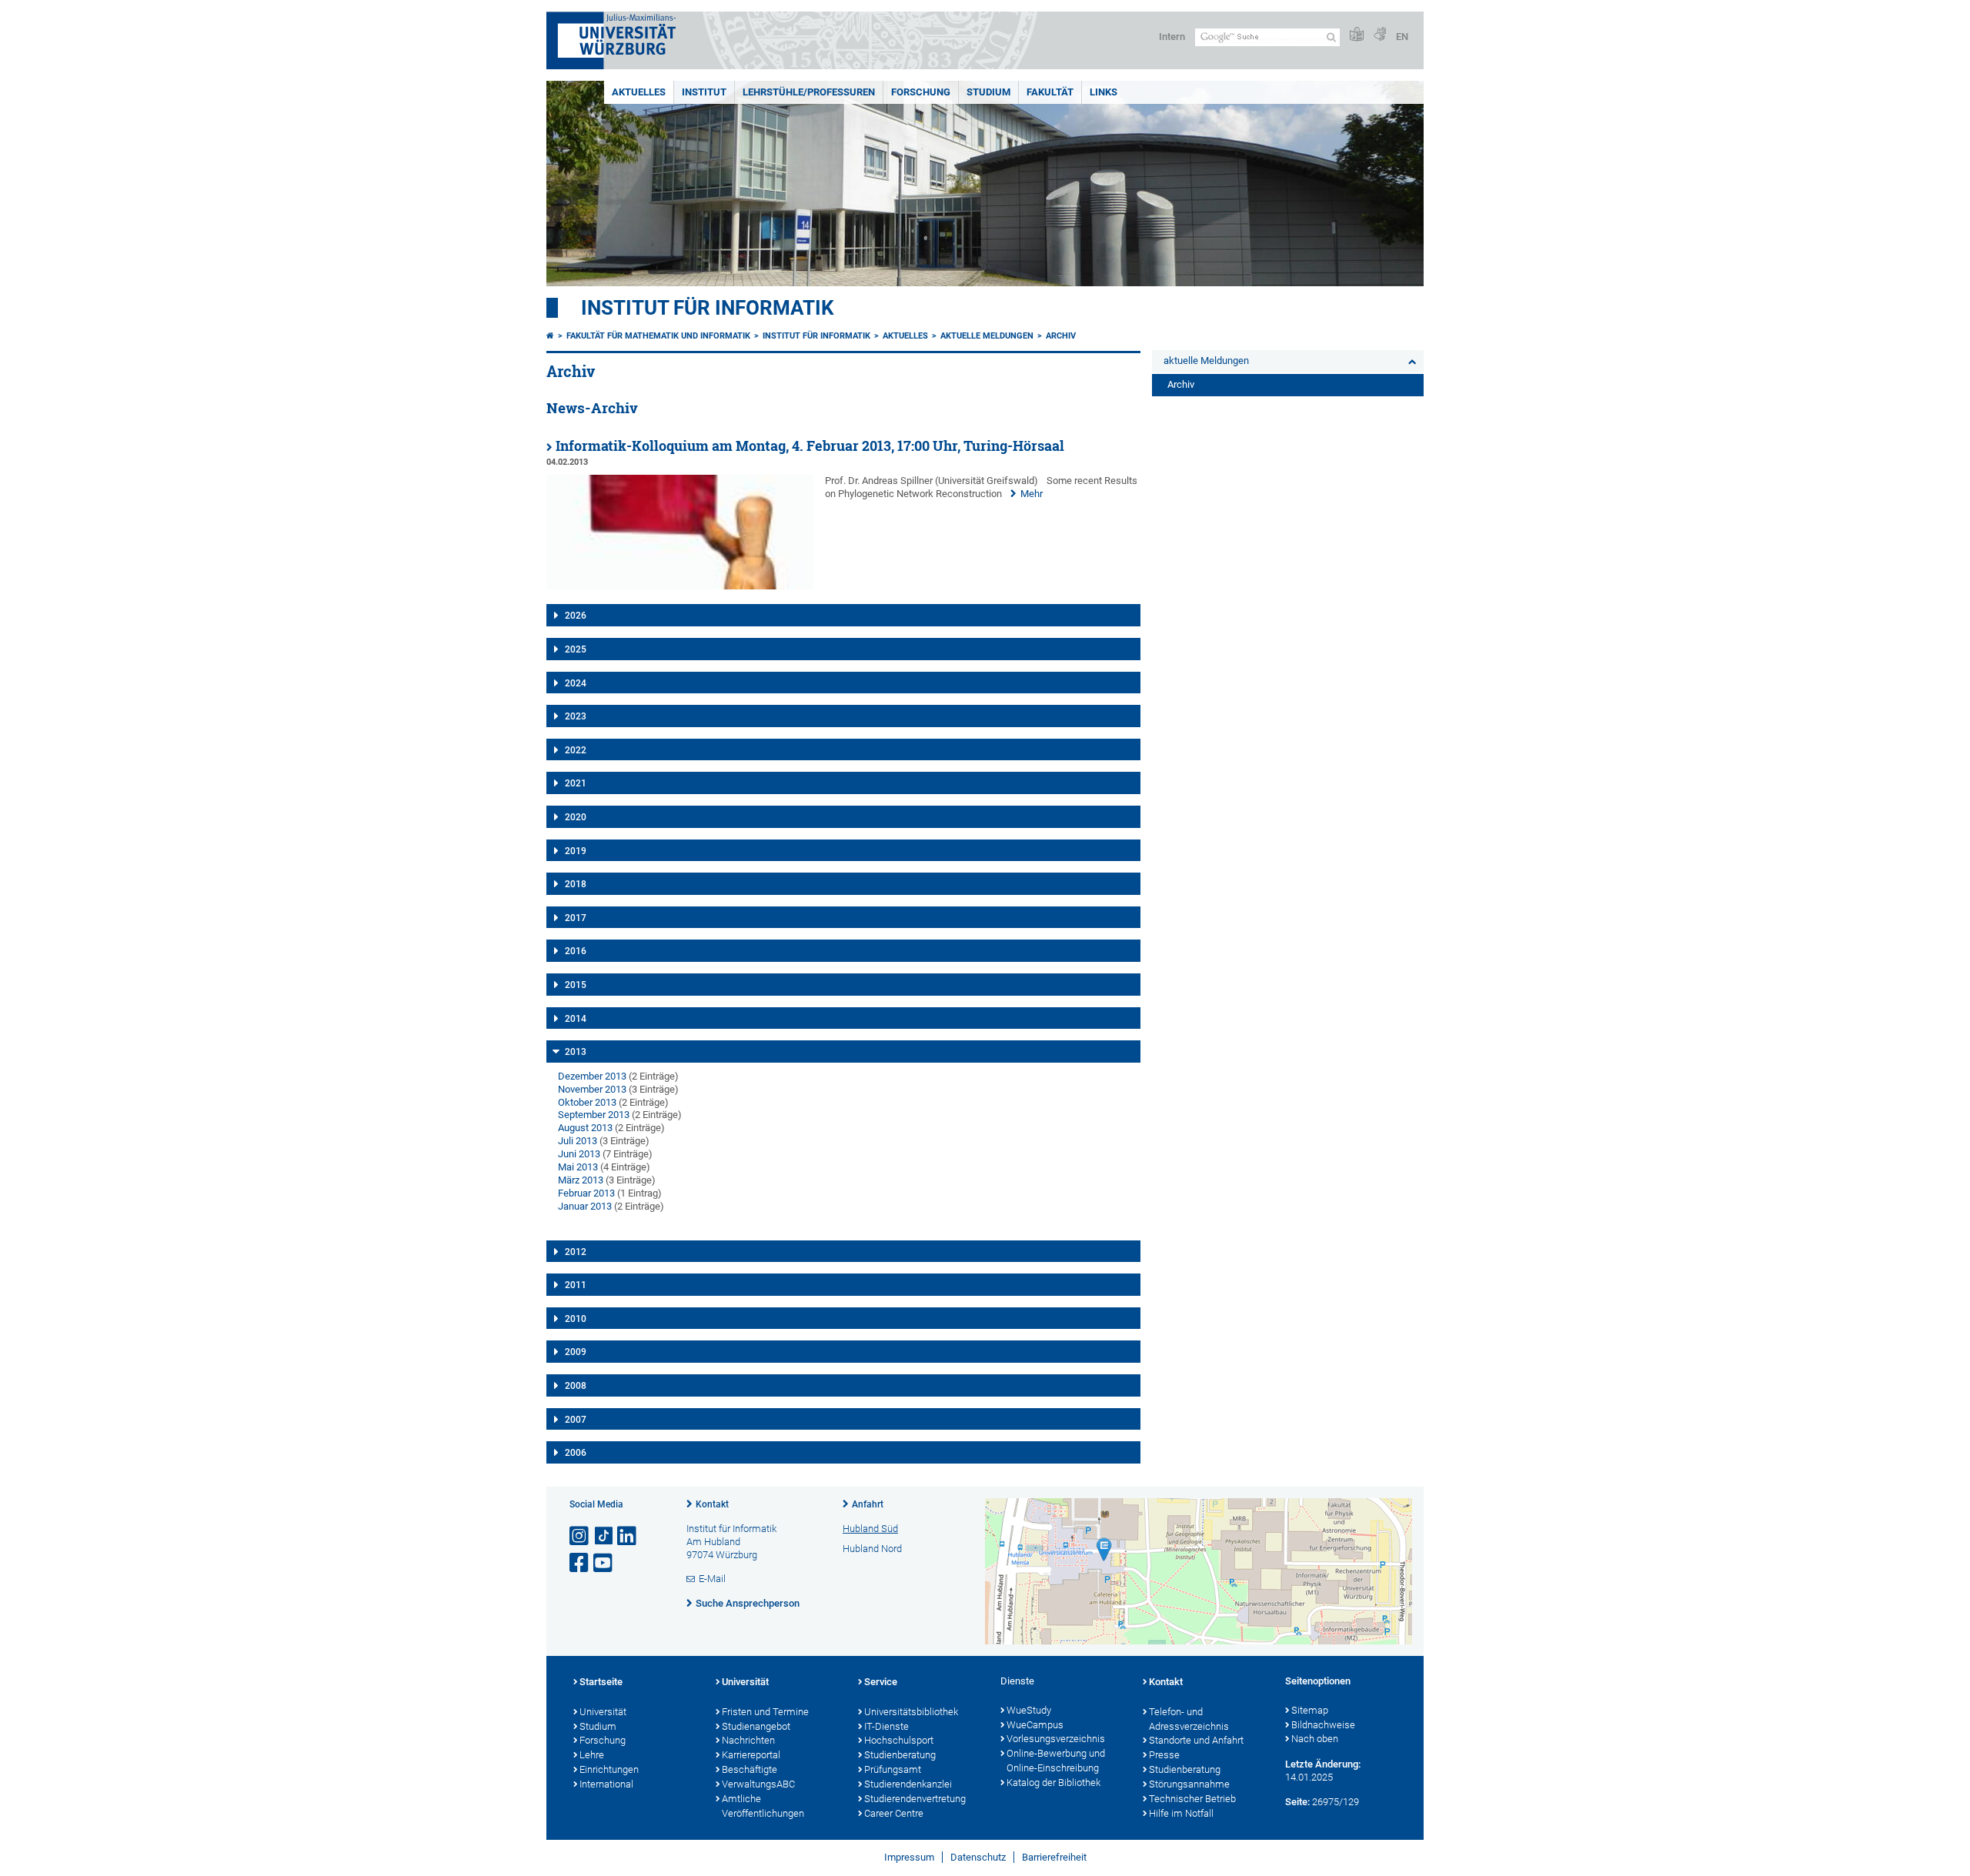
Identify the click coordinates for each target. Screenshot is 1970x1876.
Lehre (592, 1755)
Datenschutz (978, 1857)
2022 (576, 750)
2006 (576, 1453)
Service (881, 1682)
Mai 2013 (578, 1167)
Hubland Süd (870, 1529)
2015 (576, 985)
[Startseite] (550, 336)
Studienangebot (756, 1726)
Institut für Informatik (708, 308)
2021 (576, 783)
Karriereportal (751, 1755)
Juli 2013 (578, 1141)
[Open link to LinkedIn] (628, 1536)
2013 (576, 1052)
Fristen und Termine (765, 1712)
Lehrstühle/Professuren (809, 92)
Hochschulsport (899, 1740)
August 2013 (585, 1128)
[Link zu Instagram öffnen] (580, 1536)
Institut (704, 92)
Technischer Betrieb (1192, 1799)
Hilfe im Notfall (1181, 1813)
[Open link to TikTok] (604, 1536)
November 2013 (592, 1089)
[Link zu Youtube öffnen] (604, 1563)
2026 (576, 616)
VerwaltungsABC (758, 1784)
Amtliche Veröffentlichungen (763, 1806)
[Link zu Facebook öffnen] (580, 1563)
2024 (576, 683)
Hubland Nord (872, 1549)
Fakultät (1050, 92)
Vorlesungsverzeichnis (1056, 1739)
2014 (576, 1019)
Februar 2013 (586, 1193)
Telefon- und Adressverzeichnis (1189, 1719)
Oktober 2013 (587, 1102)
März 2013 (581, 1180)
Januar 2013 (585, 1206)
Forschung (921, 92)
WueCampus (1035, 1725)
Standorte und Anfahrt (1196, 1740)
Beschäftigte (750, 1769)
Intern (1172, 37)
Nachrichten (748, 1740)
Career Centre (894, 1813)
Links (1104, 92)
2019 (576, 851)
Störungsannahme (1189, 1784)
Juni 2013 (579, 1154)
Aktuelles (639, 92)
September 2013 (594, 1115)
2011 (576, 1285)
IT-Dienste (886, 1726)
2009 (576, 1352)
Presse (1164, 1755)
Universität (603, 1712)
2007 (576, 1420)
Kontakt (712, 1504)
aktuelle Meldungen (987, 336)
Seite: (1297, 1802)
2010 (576, 1319)
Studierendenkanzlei (908, 1784)
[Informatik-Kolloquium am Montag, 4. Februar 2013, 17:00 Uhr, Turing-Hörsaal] (680, 586)
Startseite (601, 1682)
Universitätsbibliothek (911, 1712)
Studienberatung (900, 1755)
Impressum (909, 1857)
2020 (576, 817)
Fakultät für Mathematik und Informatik (658, 336)
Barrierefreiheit (1054, 1857)
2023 (576, 716)
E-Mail (712, 1579)
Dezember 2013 (592, 1076)
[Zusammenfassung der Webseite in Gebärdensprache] (1380, 35)
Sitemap (1310, 1710)
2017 (576, 918)
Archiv (1061, 336)
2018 (576, 884)
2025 (576, 649)
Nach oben (1315, 1739)
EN (1402, 37)
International (606, 1784)
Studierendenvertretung (915, 1799)
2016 (576, 951)
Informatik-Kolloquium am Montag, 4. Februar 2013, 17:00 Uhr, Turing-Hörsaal (810, 446)
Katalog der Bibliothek (1053, 1783)
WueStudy (1029, 1710)
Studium (988, 92)
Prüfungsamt (893, 1769)
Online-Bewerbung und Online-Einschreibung (1056, 1761)
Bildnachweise (1323, 1725)
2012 (576, 1252)
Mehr (1032, 494)
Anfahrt (868, 1504)
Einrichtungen (609, 1769)
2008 (576, 1386)
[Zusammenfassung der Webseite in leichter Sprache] (1357, 35)
